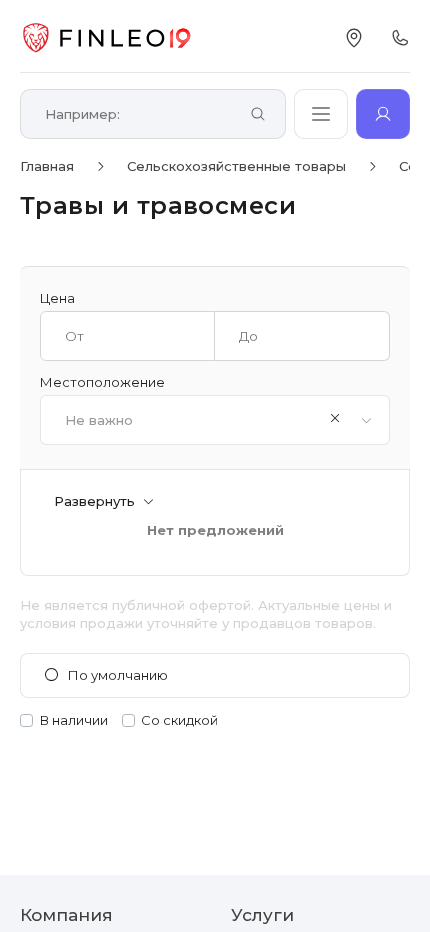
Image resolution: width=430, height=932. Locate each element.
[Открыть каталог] (321, 114)
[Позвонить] (400, 38)
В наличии (74, 720)
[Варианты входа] (383, 114)
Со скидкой (179, 720)
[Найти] (258, 115)
